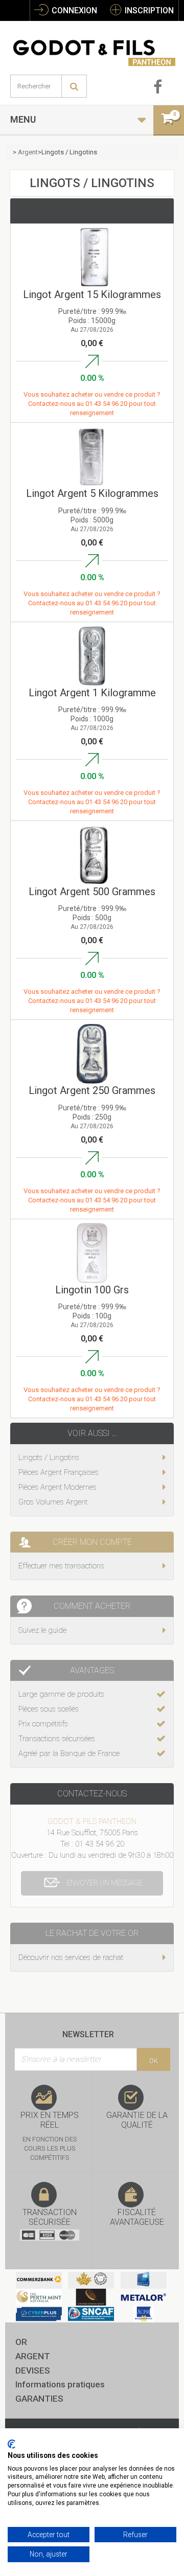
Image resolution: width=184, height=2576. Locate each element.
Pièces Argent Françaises (59, 1472)
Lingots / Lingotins (49, 1457)
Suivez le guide (42, 1630)
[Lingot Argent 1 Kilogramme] (92, 656)
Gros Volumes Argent (53, 1502)
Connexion (73, 10)
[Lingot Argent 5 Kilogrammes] (92, 457)
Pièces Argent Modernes (57, 1487)
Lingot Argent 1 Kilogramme (92, 693)
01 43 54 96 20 (107, 404)
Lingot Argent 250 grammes (92, 1091)
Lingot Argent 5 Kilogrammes (92, 494)
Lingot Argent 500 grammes (92, 892)
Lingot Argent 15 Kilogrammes (92, 295)
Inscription (148, 10)
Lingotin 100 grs (92, 1290)
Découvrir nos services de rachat (71, 1957)
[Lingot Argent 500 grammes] (92, 855)
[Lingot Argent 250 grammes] (92, 1054)
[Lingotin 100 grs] (92, 1253)
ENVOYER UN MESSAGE (105, 1883)
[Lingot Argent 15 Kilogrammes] (92, 258)
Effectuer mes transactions (61, 1566)
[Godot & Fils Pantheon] (95, 48)
